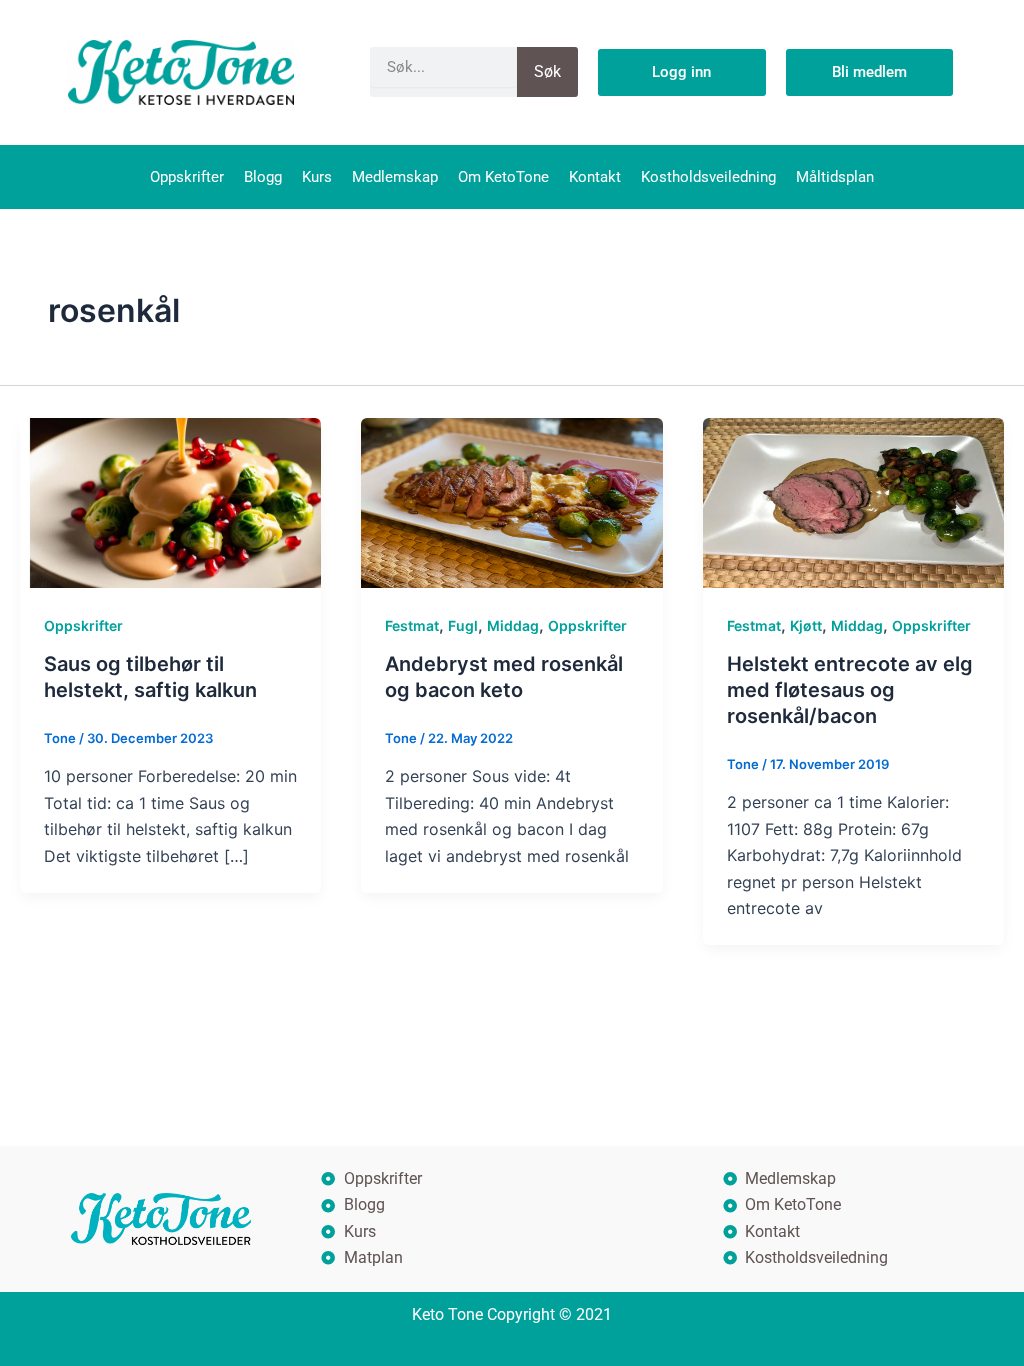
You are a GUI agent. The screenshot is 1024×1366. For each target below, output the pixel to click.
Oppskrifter (187, 177)
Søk (547, 71)
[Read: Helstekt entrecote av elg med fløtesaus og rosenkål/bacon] (853, 501)
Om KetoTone (503, 177)
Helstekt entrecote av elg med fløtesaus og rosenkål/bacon (850, 690)
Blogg (263, 177)
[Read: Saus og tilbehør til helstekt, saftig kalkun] (170, 501)
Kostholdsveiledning (708, 177)
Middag (513, 625)
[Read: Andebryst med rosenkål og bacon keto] (511, 501)
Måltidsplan (835, 177)
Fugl (463, 625)
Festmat (412, 625)
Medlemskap (395, 177)
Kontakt (595, 177)
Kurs (317, 177)
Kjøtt (806, 625)
